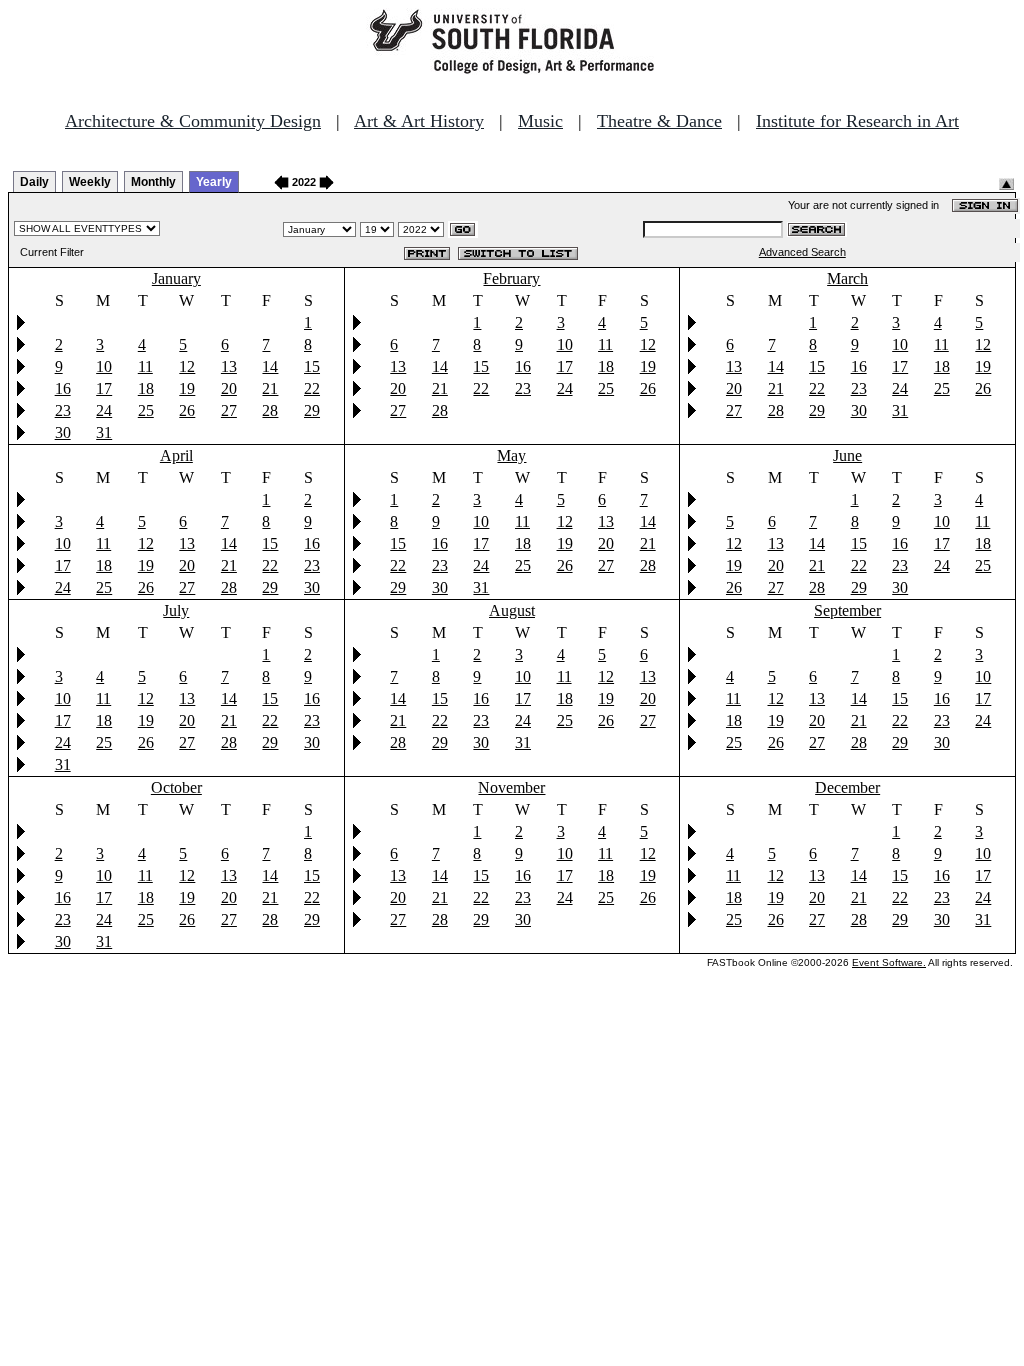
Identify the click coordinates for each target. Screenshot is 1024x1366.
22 (312, 388)
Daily (34, 182)
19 (187, 388)
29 (312, 410)
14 (270, 366)
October (176, 787)
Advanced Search (802, 252)
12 (187, 366)
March (847, 278)
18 (146, 388)
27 (229, 410)
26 (187, 410)
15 (312, 366)
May (511, 455)
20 (229, 388)
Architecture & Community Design (193, 121)
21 (270, 388)
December (847, 787)
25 (146, 410)
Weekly (90, 182)
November (511, 787)
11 (145, 366)
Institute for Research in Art (857, 121)
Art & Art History (419, 121)
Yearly (214, 182)
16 (63, 388)
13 (229, 366)
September (847, 610)
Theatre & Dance (659, 121)
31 (104, 432)
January (176, 278)
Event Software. (889, 962)
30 (63, 432)
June (847, 455)
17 (104, 388)
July (176, 610)
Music (540, 121)
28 (270, 410)
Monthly (153, 182)
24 (104, 410)
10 (104, 366)
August (512, 610)
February (511, 278)
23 (63, 410)
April (176, 455)
